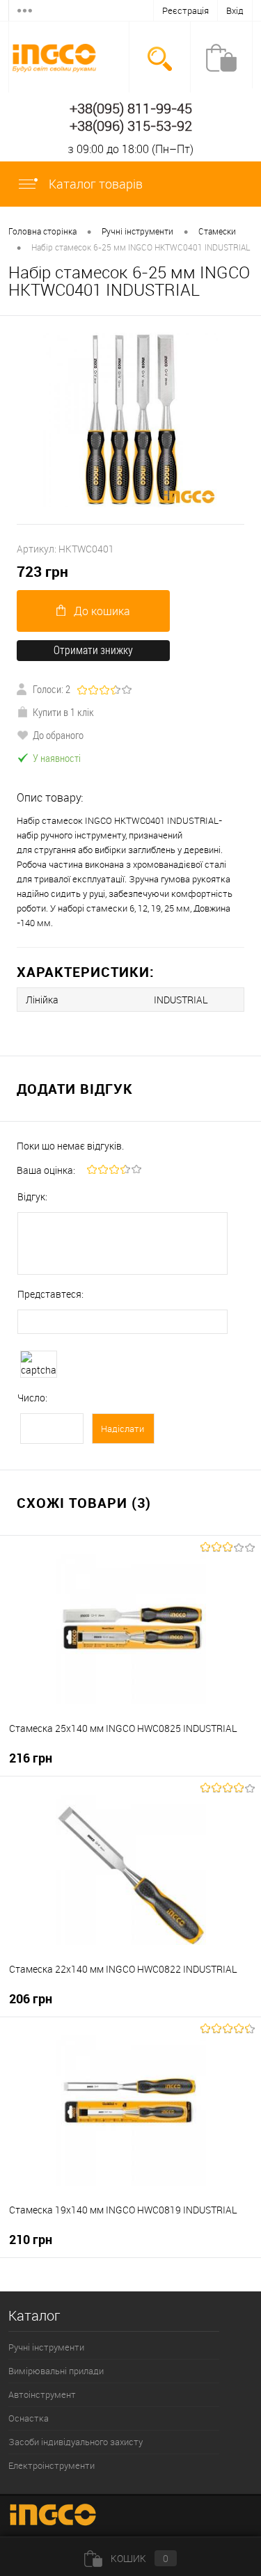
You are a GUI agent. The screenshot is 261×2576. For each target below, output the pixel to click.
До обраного (58, 735)
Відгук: (32, 1196)
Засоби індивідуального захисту (76, 2442)
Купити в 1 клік (63, 712)
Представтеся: (50, 1294)
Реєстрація (185, 10)
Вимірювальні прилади (56, 2371)
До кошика (102, 611)
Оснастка (29, 2418)
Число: (32, 1398)
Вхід (235, 10)
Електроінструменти (52, 2465)
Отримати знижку (93, 650)
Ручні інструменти (46, 2347)
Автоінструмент (42, 2394)
